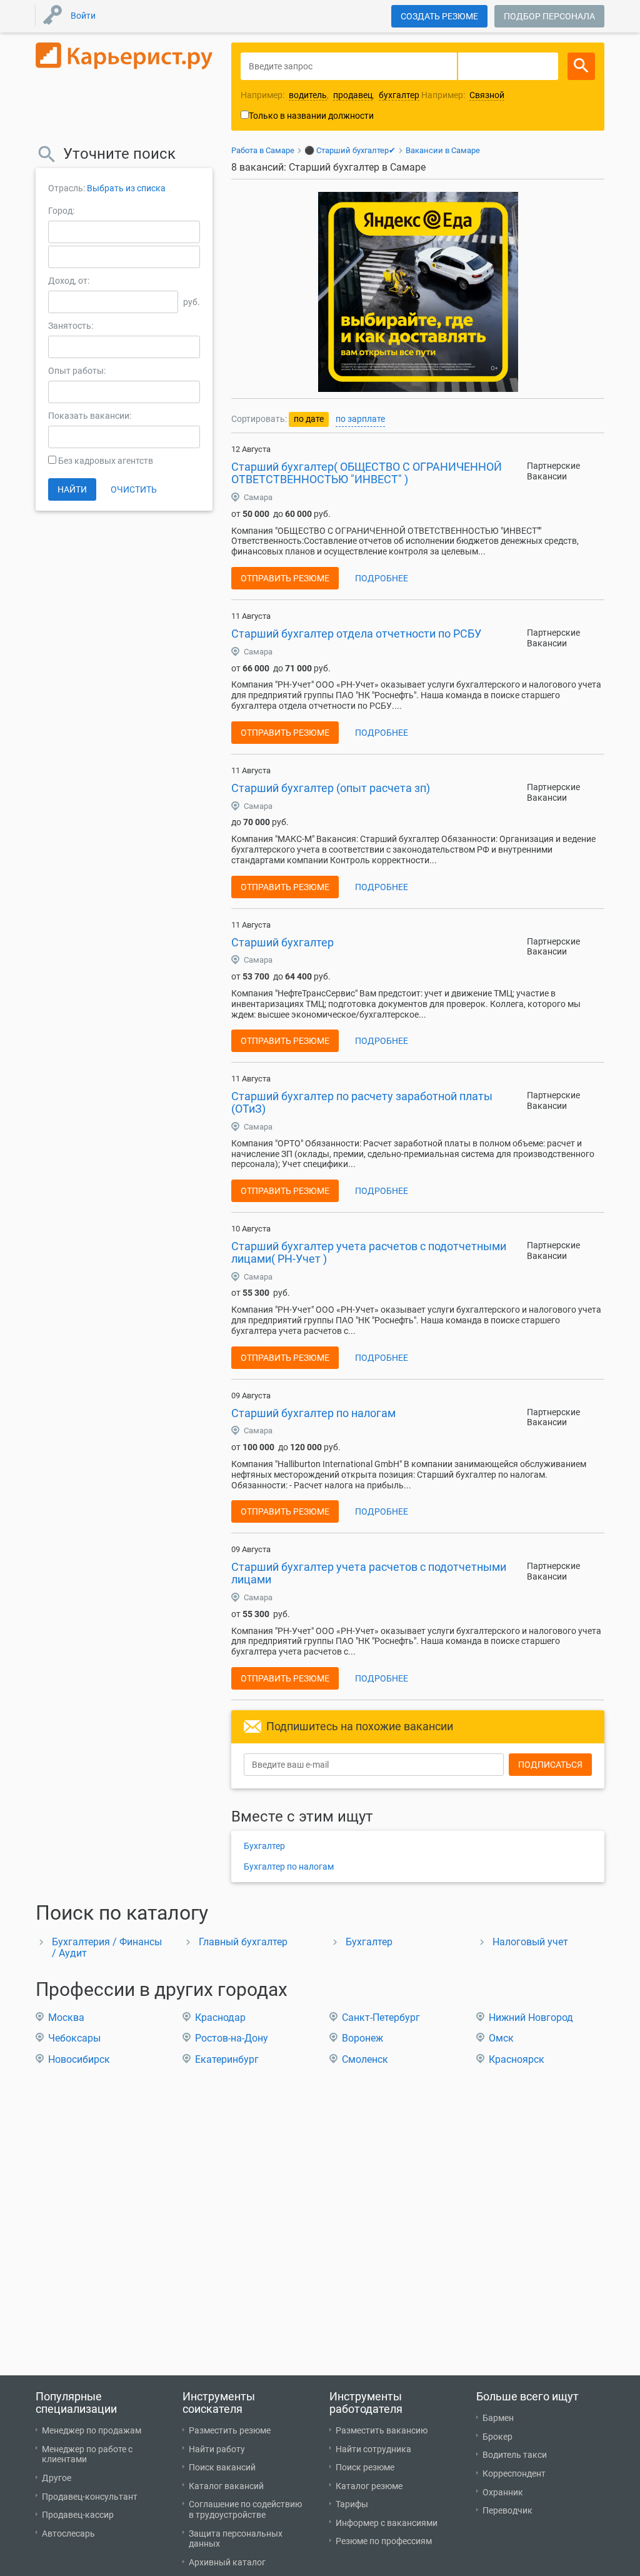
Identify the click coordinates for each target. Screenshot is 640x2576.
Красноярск (517, 2059)
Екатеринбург (227, 2059)
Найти (72, 489)
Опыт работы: (77, 371)
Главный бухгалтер (243, 1942)
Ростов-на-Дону (232, 2038)
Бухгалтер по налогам (289, 1867)
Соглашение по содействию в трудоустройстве (245, 2509)
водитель (308, 95)
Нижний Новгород (531, 2017)
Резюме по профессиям (384, 2541)
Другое (57, 2478)
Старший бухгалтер (282, 942)
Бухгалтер (264, 1846)
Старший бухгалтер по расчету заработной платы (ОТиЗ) (362, 1102)
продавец (353, 95)
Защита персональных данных (236, 2539)
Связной (487, 95)
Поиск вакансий (222, 2467)
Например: (463, 95)
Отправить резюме (285, 578)
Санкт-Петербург (381, 2017)
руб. (192, 302)
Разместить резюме (230, 2430)
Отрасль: (67, 188)
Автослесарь (68, 2533)
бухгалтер (399, 95)
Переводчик (507, 2510)
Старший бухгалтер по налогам (313, 1413)
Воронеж (362, 2038)
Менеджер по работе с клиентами (87, 2454)
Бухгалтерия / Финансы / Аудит (107, 1947)
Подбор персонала (549, 16)
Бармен (498, 2418)
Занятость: (71, 326)
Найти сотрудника (373, 2449)
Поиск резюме (365, 2467)
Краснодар (220, 2017)
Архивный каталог (227, 2562)
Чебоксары (74, 2038)
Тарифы (352, 2504)
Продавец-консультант (90, 2497)
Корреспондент (514, 2473)
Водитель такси (515, 2455)
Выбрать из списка (126, 188)
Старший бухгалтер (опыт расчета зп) (331, 788)
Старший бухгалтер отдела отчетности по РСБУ (356, 634)
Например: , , (330, 95)
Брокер (497, 2437)
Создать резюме (439, 16)
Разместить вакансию (382, 2430)
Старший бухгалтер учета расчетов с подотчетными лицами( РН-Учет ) (369, 1252)
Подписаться (550, 1765)
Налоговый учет (530, 1942)
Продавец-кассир (78, 2515)
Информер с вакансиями (387, 2523)
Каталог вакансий (226, 2486)
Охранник (503, 2492)
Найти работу (217, 2449)
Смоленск (365, 2059)
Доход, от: (69, 281)
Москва (66, 2017)
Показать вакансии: (90, 416)
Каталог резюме (369, 2486)
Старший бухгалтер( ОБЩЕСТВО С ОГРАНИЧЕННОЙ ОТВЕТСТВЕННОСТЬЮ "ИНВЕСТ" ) (367, 473)
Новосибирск (79, 2059)
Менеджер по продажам (92, 2430)
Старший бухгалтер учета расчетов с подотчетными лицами (369, 1573)
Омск (501, 2038)
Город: (61, 211)
